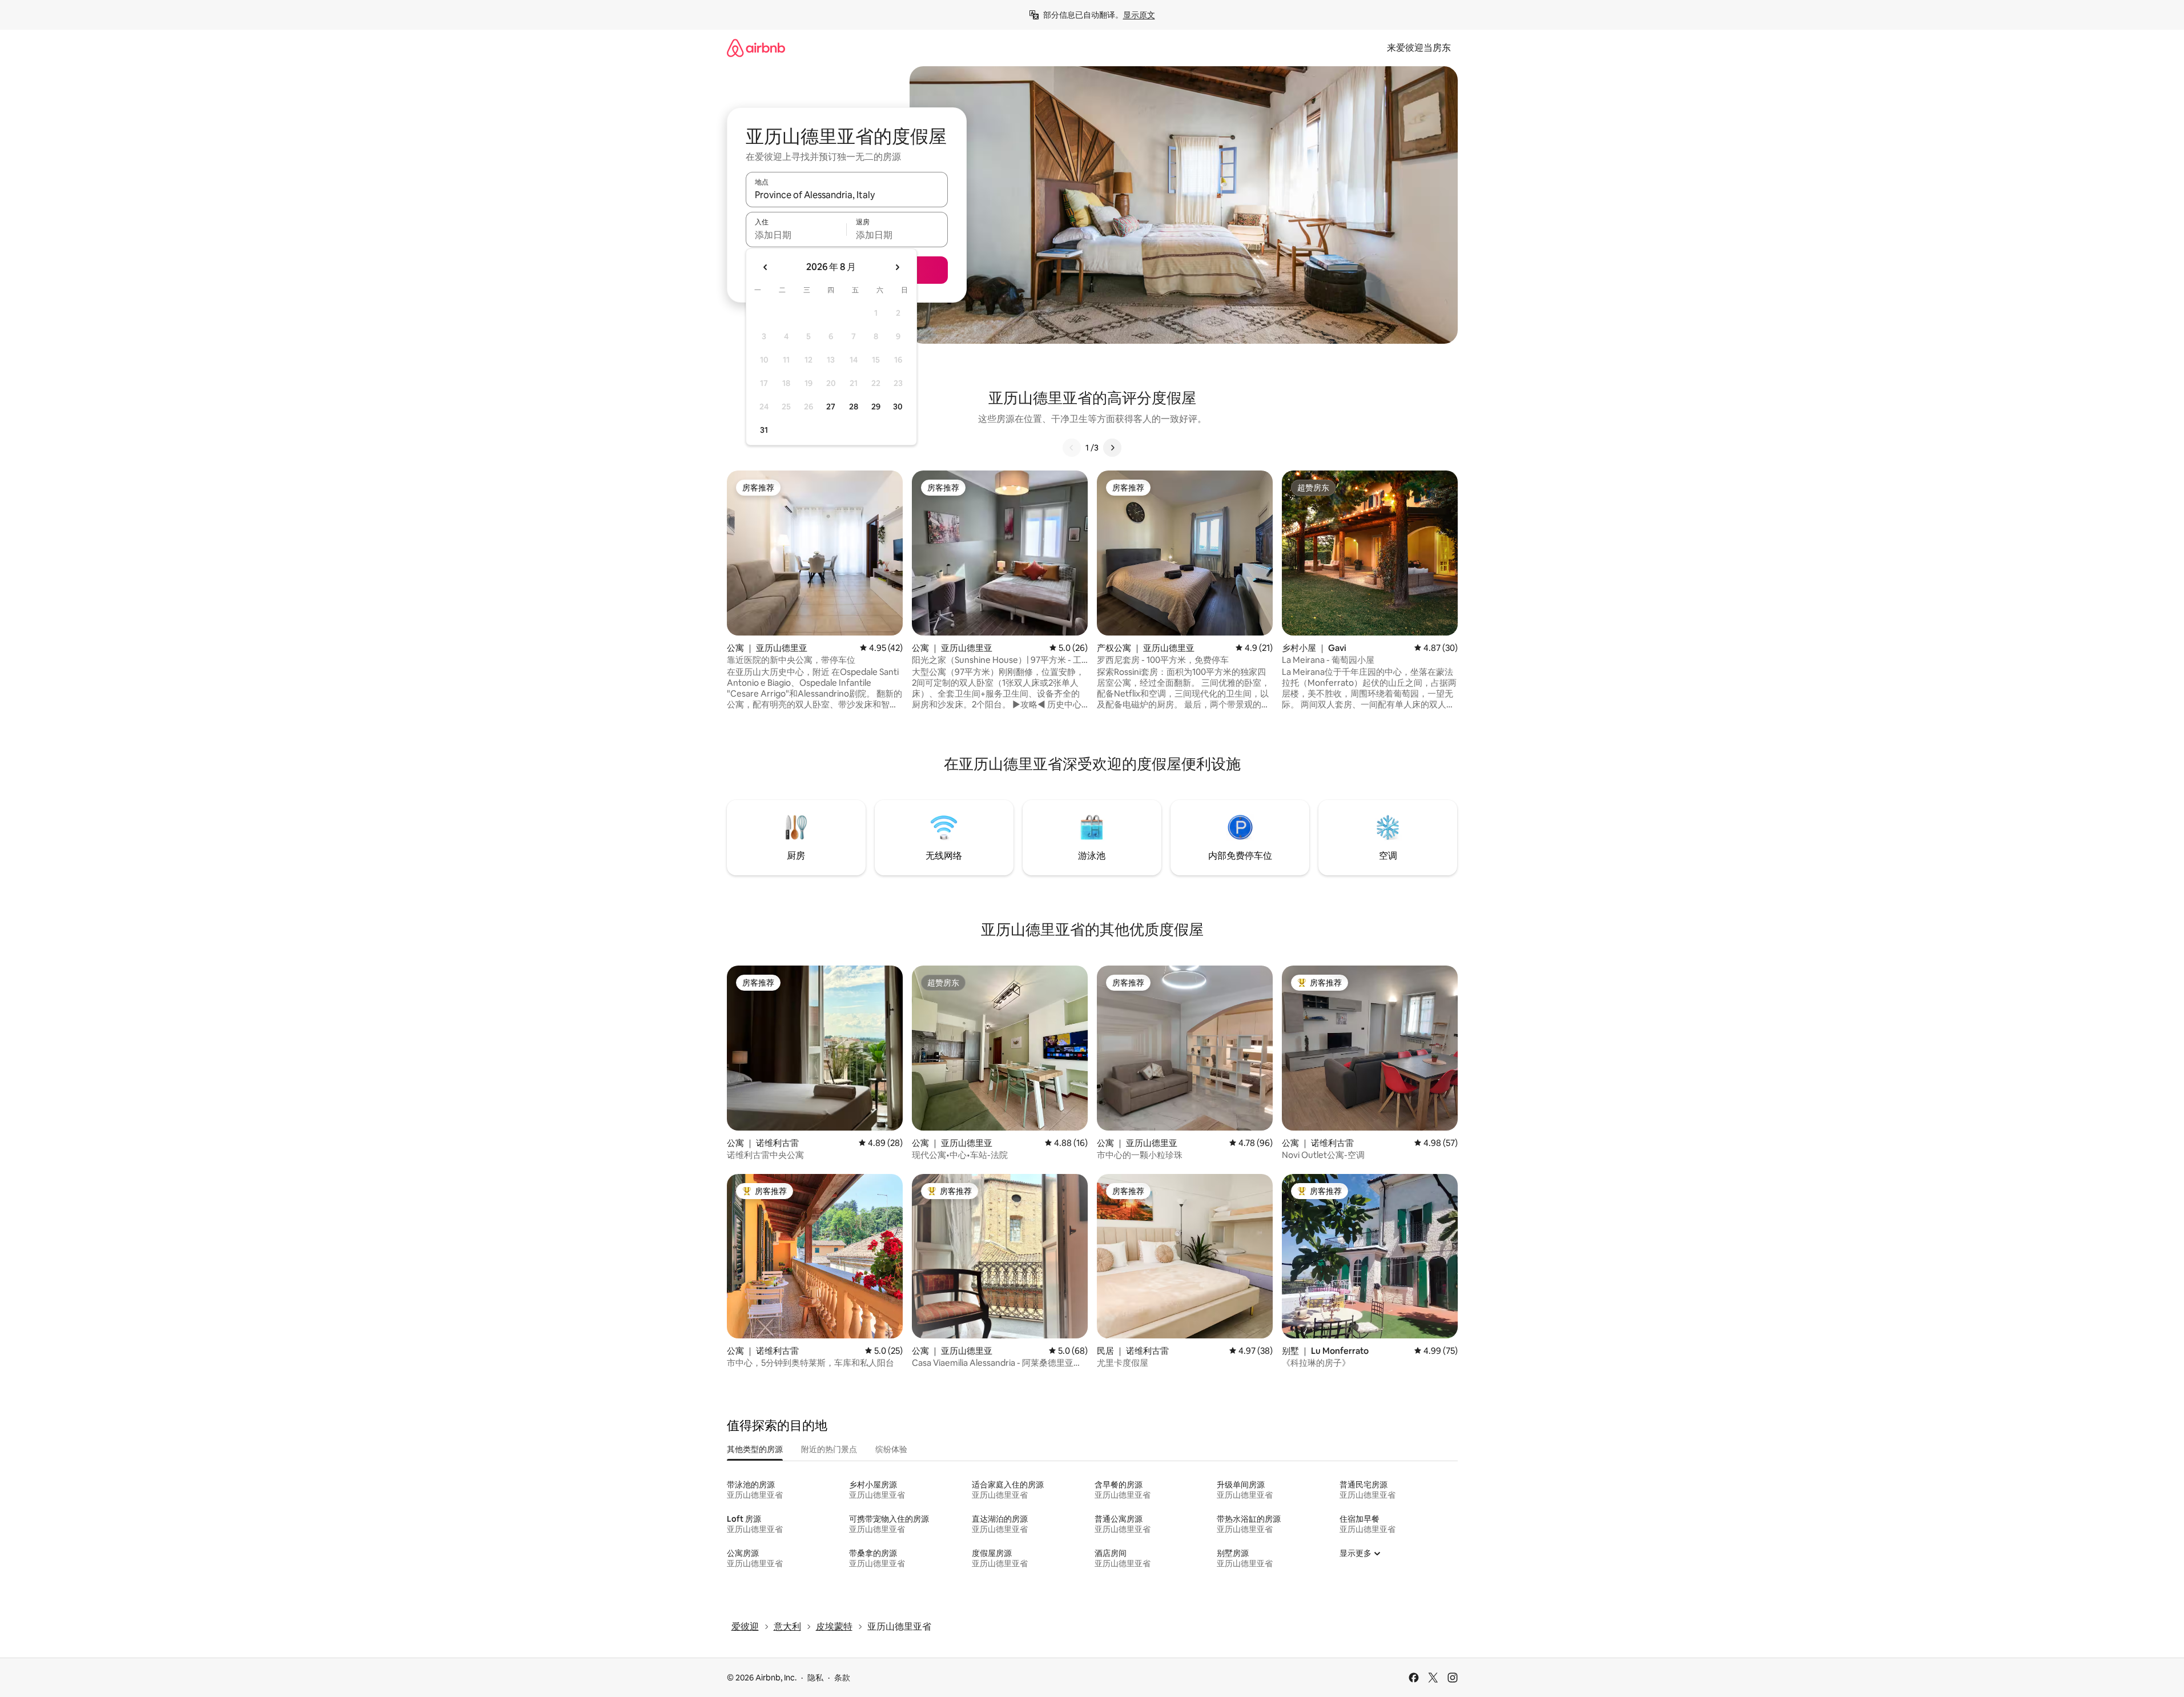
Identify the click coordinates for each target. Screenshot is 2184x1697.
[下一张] (1112, 448)
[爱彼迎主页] (756, 48)
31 (764, 430)
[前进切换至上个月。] (766, 267)
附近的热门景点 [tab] (829, 1449)
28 (854, 407)
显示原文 (1139, 15)
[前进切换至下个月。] (897, 267)
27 (831, 407)
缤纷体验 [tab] (891, 1449)
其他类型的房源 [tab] (755, 1449)
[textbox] (796, 235)
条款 (842, 1678)
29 (876, 407)
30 (898, 407)
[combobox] (847, 195)
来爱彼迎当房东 (1419, 48)
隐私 (815, 1678)
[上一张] (1072, 448)
